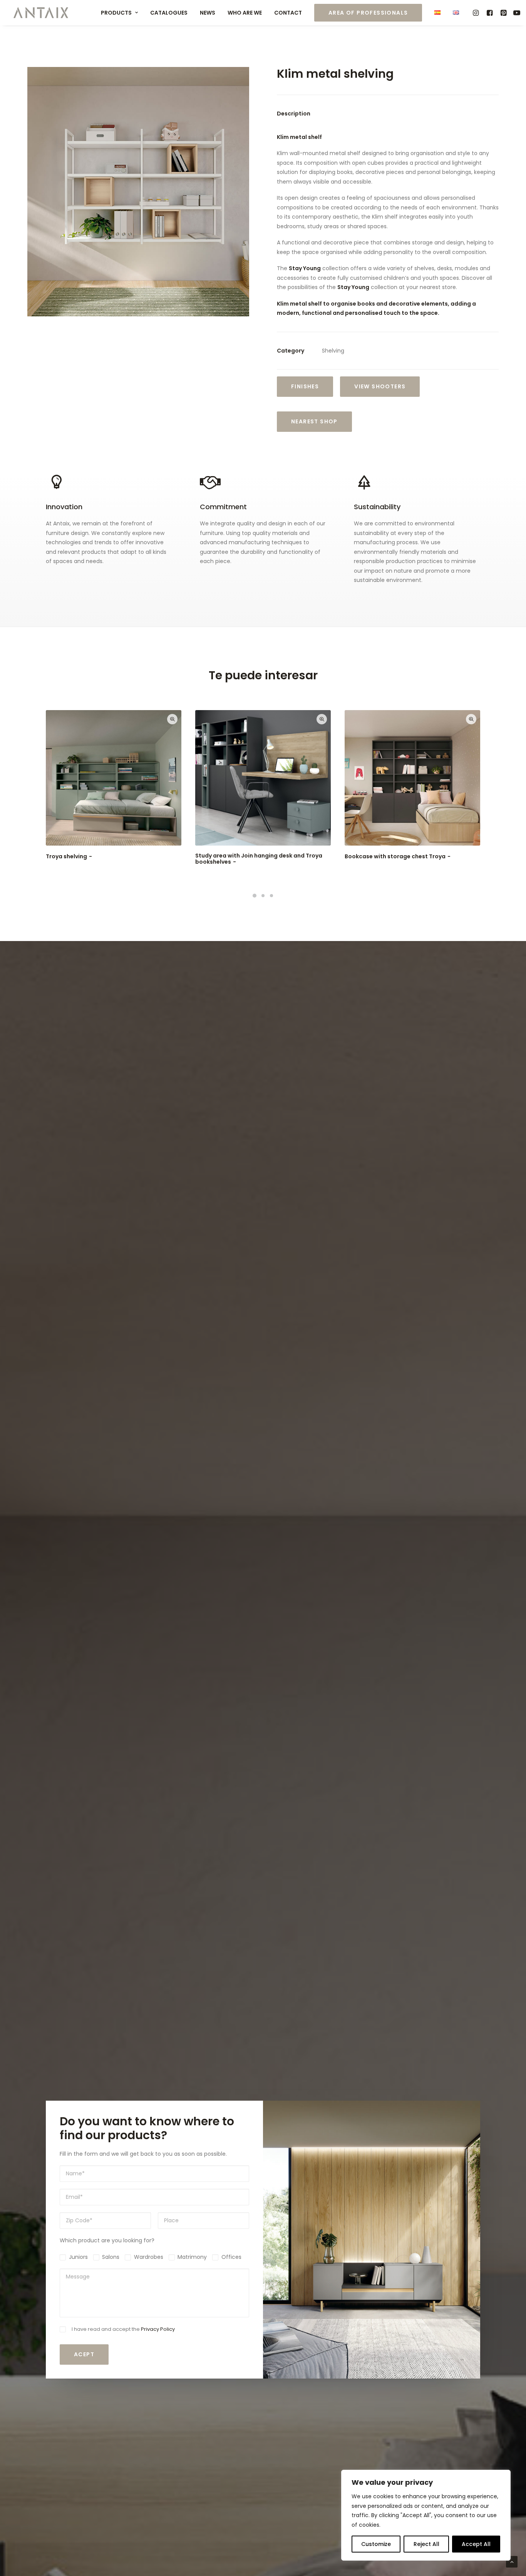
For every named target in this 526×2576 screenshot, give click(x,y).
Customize (376, 2544)
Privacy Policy (158, 2329)
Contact (288, 13)
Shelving (333, 351)
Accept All (476, 2544)
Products (116, 13)
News (208, 13)
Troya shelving (66, 856)
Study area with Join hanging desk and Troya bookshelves (259, 859)
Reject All (426, 2544)
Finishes (305, 386)
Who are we (245, 13)
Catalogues (169, 13)
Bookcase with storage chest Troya (395, 856)
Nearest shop (314, 421)
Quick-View (172, 719)
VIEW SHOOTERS (380, 386)
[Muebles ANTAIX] (41, 13)
